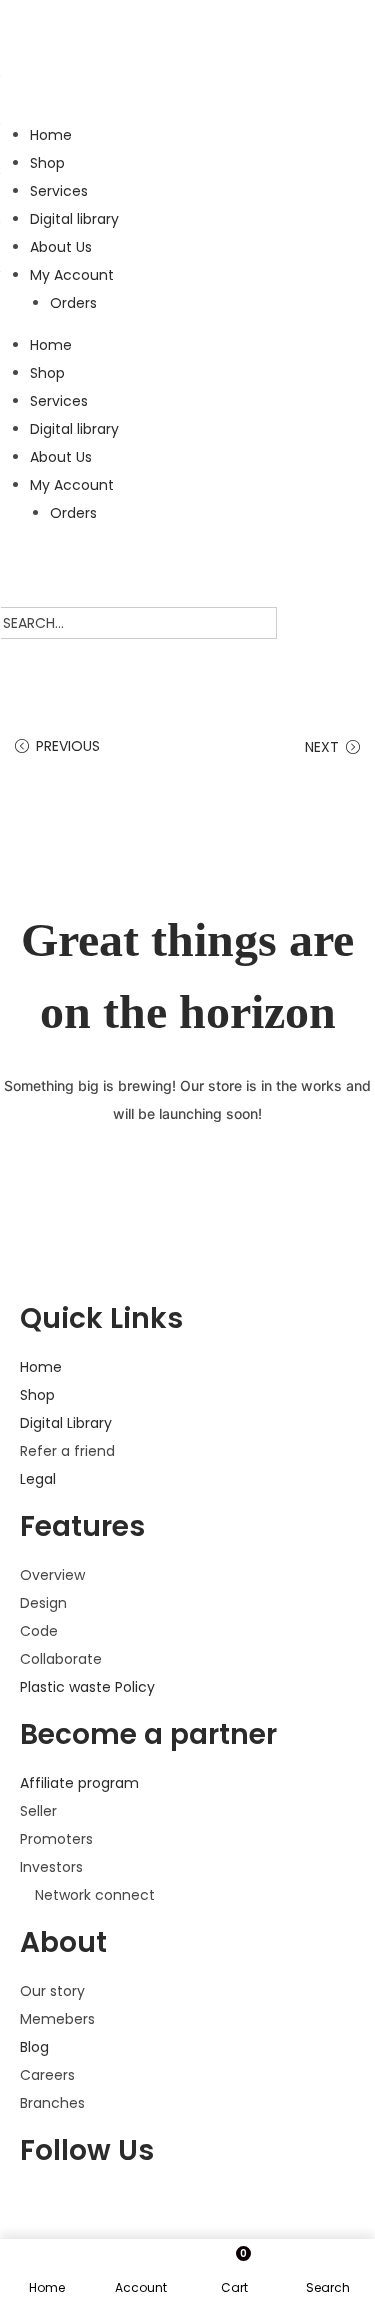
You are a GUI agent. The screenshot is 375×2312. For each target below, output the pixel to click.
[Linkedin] (261, 2210)
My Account (72, 275)
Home (51, 135)
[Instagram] (207, 2210)
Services (59, 191)
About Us (61, 247)
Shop (47, 163)
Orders (73, 303)
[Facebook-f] (45, 2210)
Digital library (74, 219)
